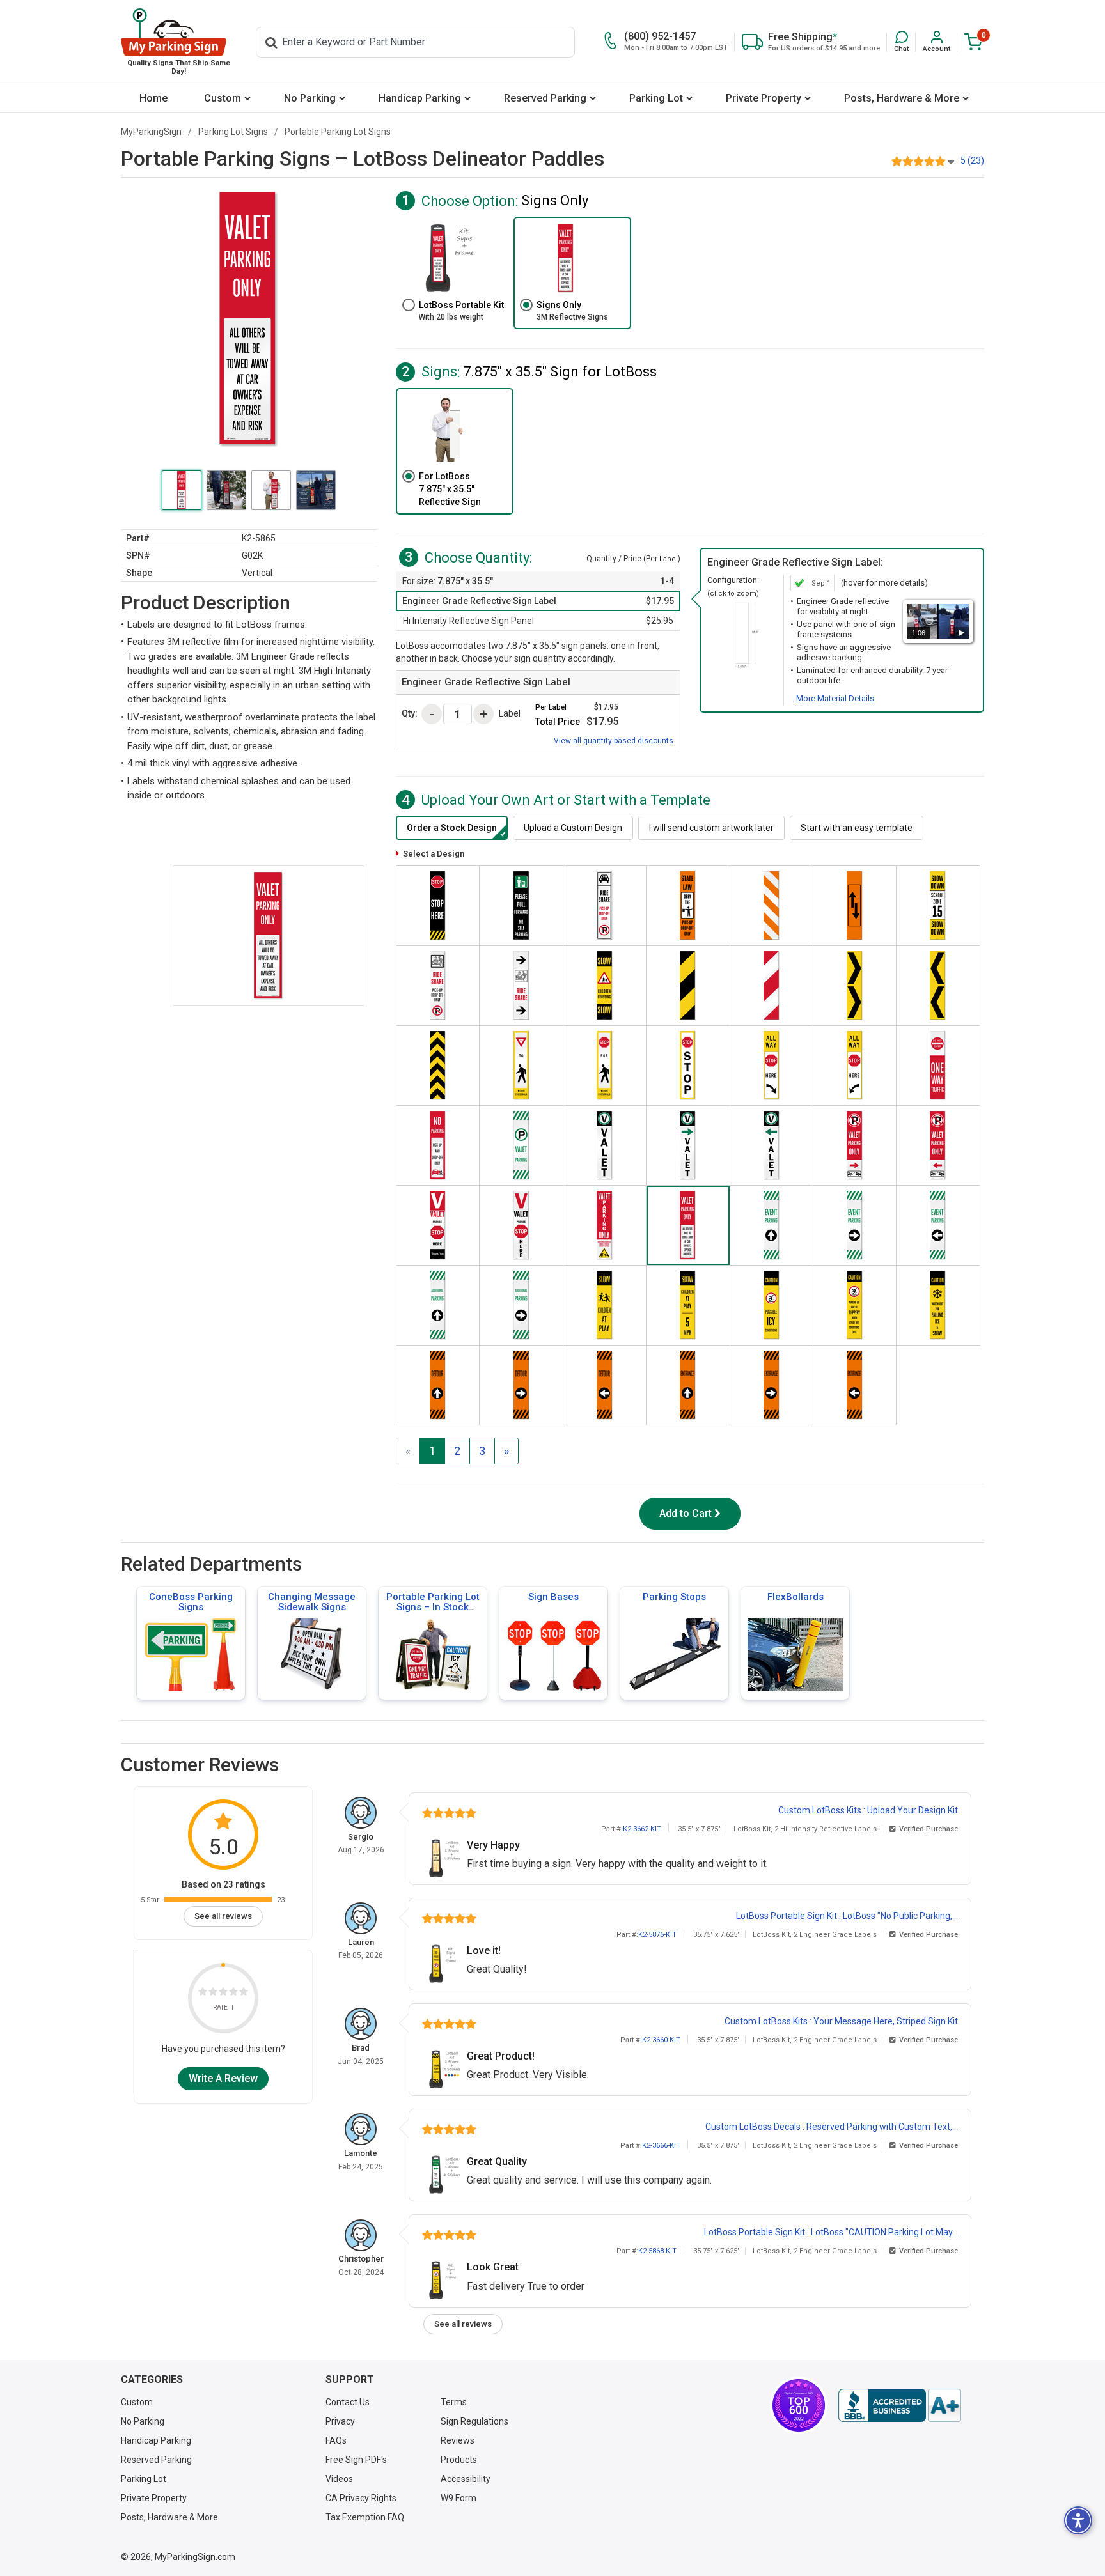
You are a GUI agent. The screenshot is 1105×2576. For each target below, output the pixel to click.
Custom (223, 98)
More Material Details (835, 698)
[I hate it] (203, 1993)
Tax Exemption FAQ (365, 2517)
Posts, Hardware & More (902, 98)
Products (459, 2460)
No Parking (310, 98)
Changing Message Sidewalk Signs (312, 1602)
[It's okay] (223, 1993)
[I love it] (244, 1993)
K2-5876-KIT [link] (657, 1935)
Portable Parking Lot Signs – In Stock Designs (433, 1607)
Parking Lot (656, 98)
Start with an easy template (857, 828)
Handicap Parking (420, 98)
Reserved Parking (545, 98)
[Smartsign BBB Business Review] (900, 2405)
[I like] (233, 1993)
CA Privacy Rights (361, 2498)
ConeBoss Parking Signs (191, 1602)
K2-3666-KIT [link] (661, 2145)
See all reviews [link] (223, 1916)
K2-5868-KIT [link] (657, 2251)
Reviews (458, 2440)
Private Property (764, 98)
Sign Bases (553, 1597)
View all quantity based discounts (614, 741)
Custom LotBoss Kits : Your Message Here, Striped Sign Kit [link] (841, 2021)
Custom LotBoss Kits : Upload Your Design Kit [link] (868, 1810)
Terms (454, 2402)
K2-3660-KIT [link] (661, 2040)
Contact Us (348, 2402)
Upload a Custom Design (573, 828)
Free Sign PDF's (356, 2460)
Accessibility (466, 2479)
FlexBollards (795, 1597)
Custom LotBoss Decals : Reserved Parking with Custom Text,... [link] (832, 2127)
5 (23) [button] (972, 160)
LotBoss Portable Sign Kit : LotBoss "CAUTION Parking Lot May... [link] (831, 2232)
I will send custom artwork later (711, 828)
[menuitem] (153, 98)
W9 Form (458, 2498)
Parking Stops (674, 1597)
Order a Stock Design (452, 828)
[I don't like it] (213, 1993)
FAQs (336, 2440)
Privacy (340, 2421)
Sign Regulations (474, 2421)
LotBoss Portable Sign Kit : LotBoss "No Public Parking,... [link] (847, 1916)
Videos (339, 2479)
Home (153, 98)
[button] (901, 42)
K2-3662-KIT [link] (642, 1829)
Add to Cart (686, 1513)
